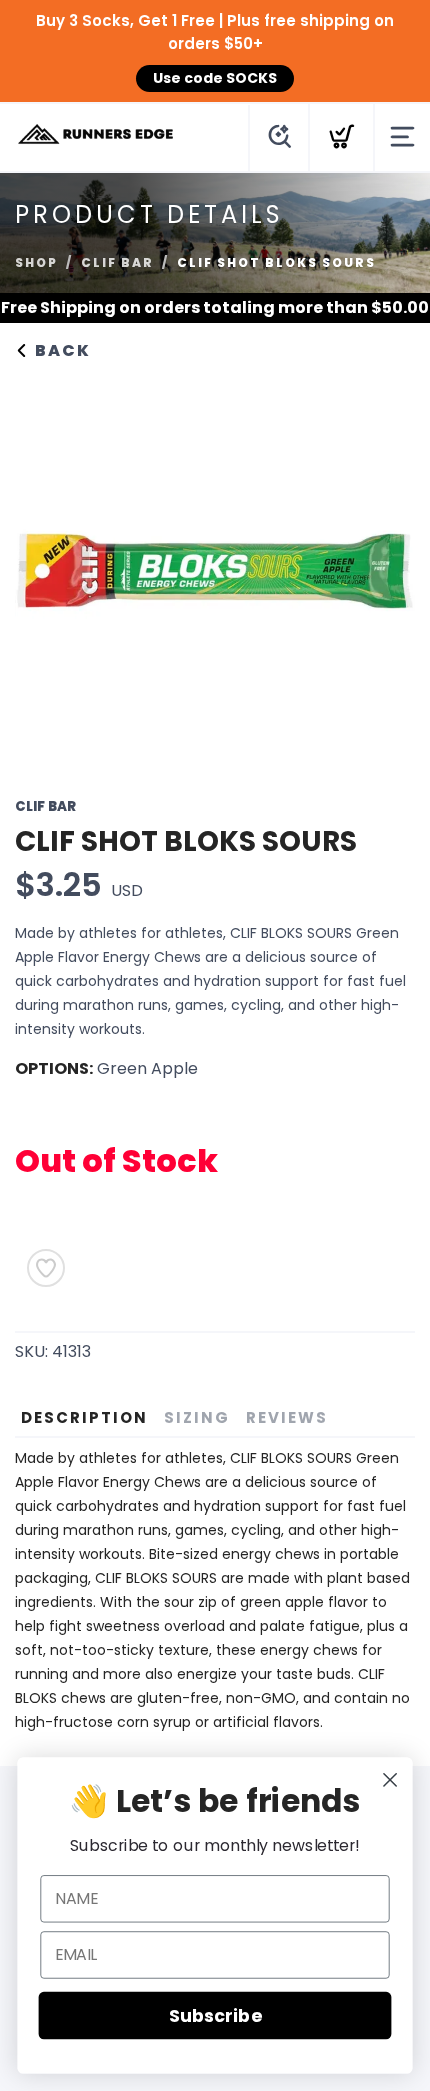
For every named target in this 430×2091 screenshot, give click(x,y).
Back (60, 350)
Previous (46, 566)
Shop (36, 262)
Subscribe (215, 2015)
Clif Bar (117, 262)
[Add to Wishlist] (46, 1268)
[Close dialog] (390, 1780)
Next (384, 566)
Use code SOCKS (215, 78)
